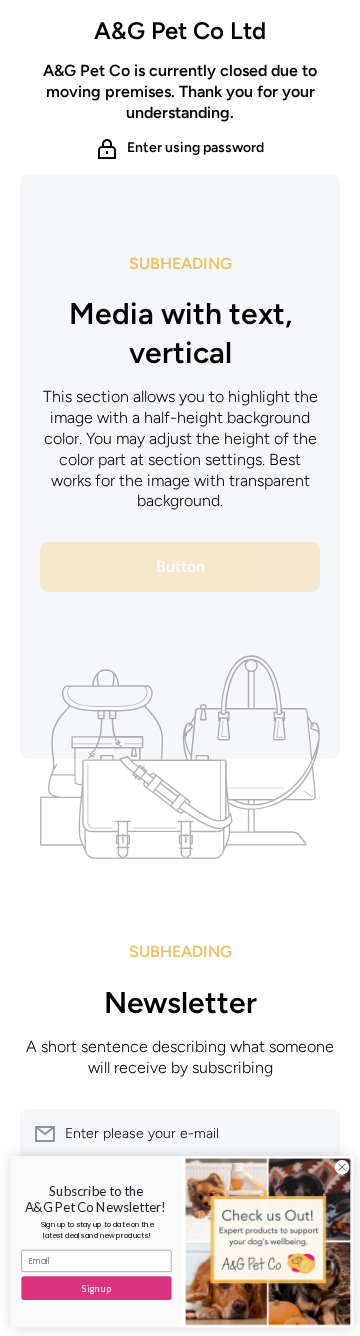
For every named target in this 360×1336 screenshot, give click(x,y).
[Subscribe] (315, 1134)
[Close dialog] (339, 1167)
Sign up (94, 1288)
